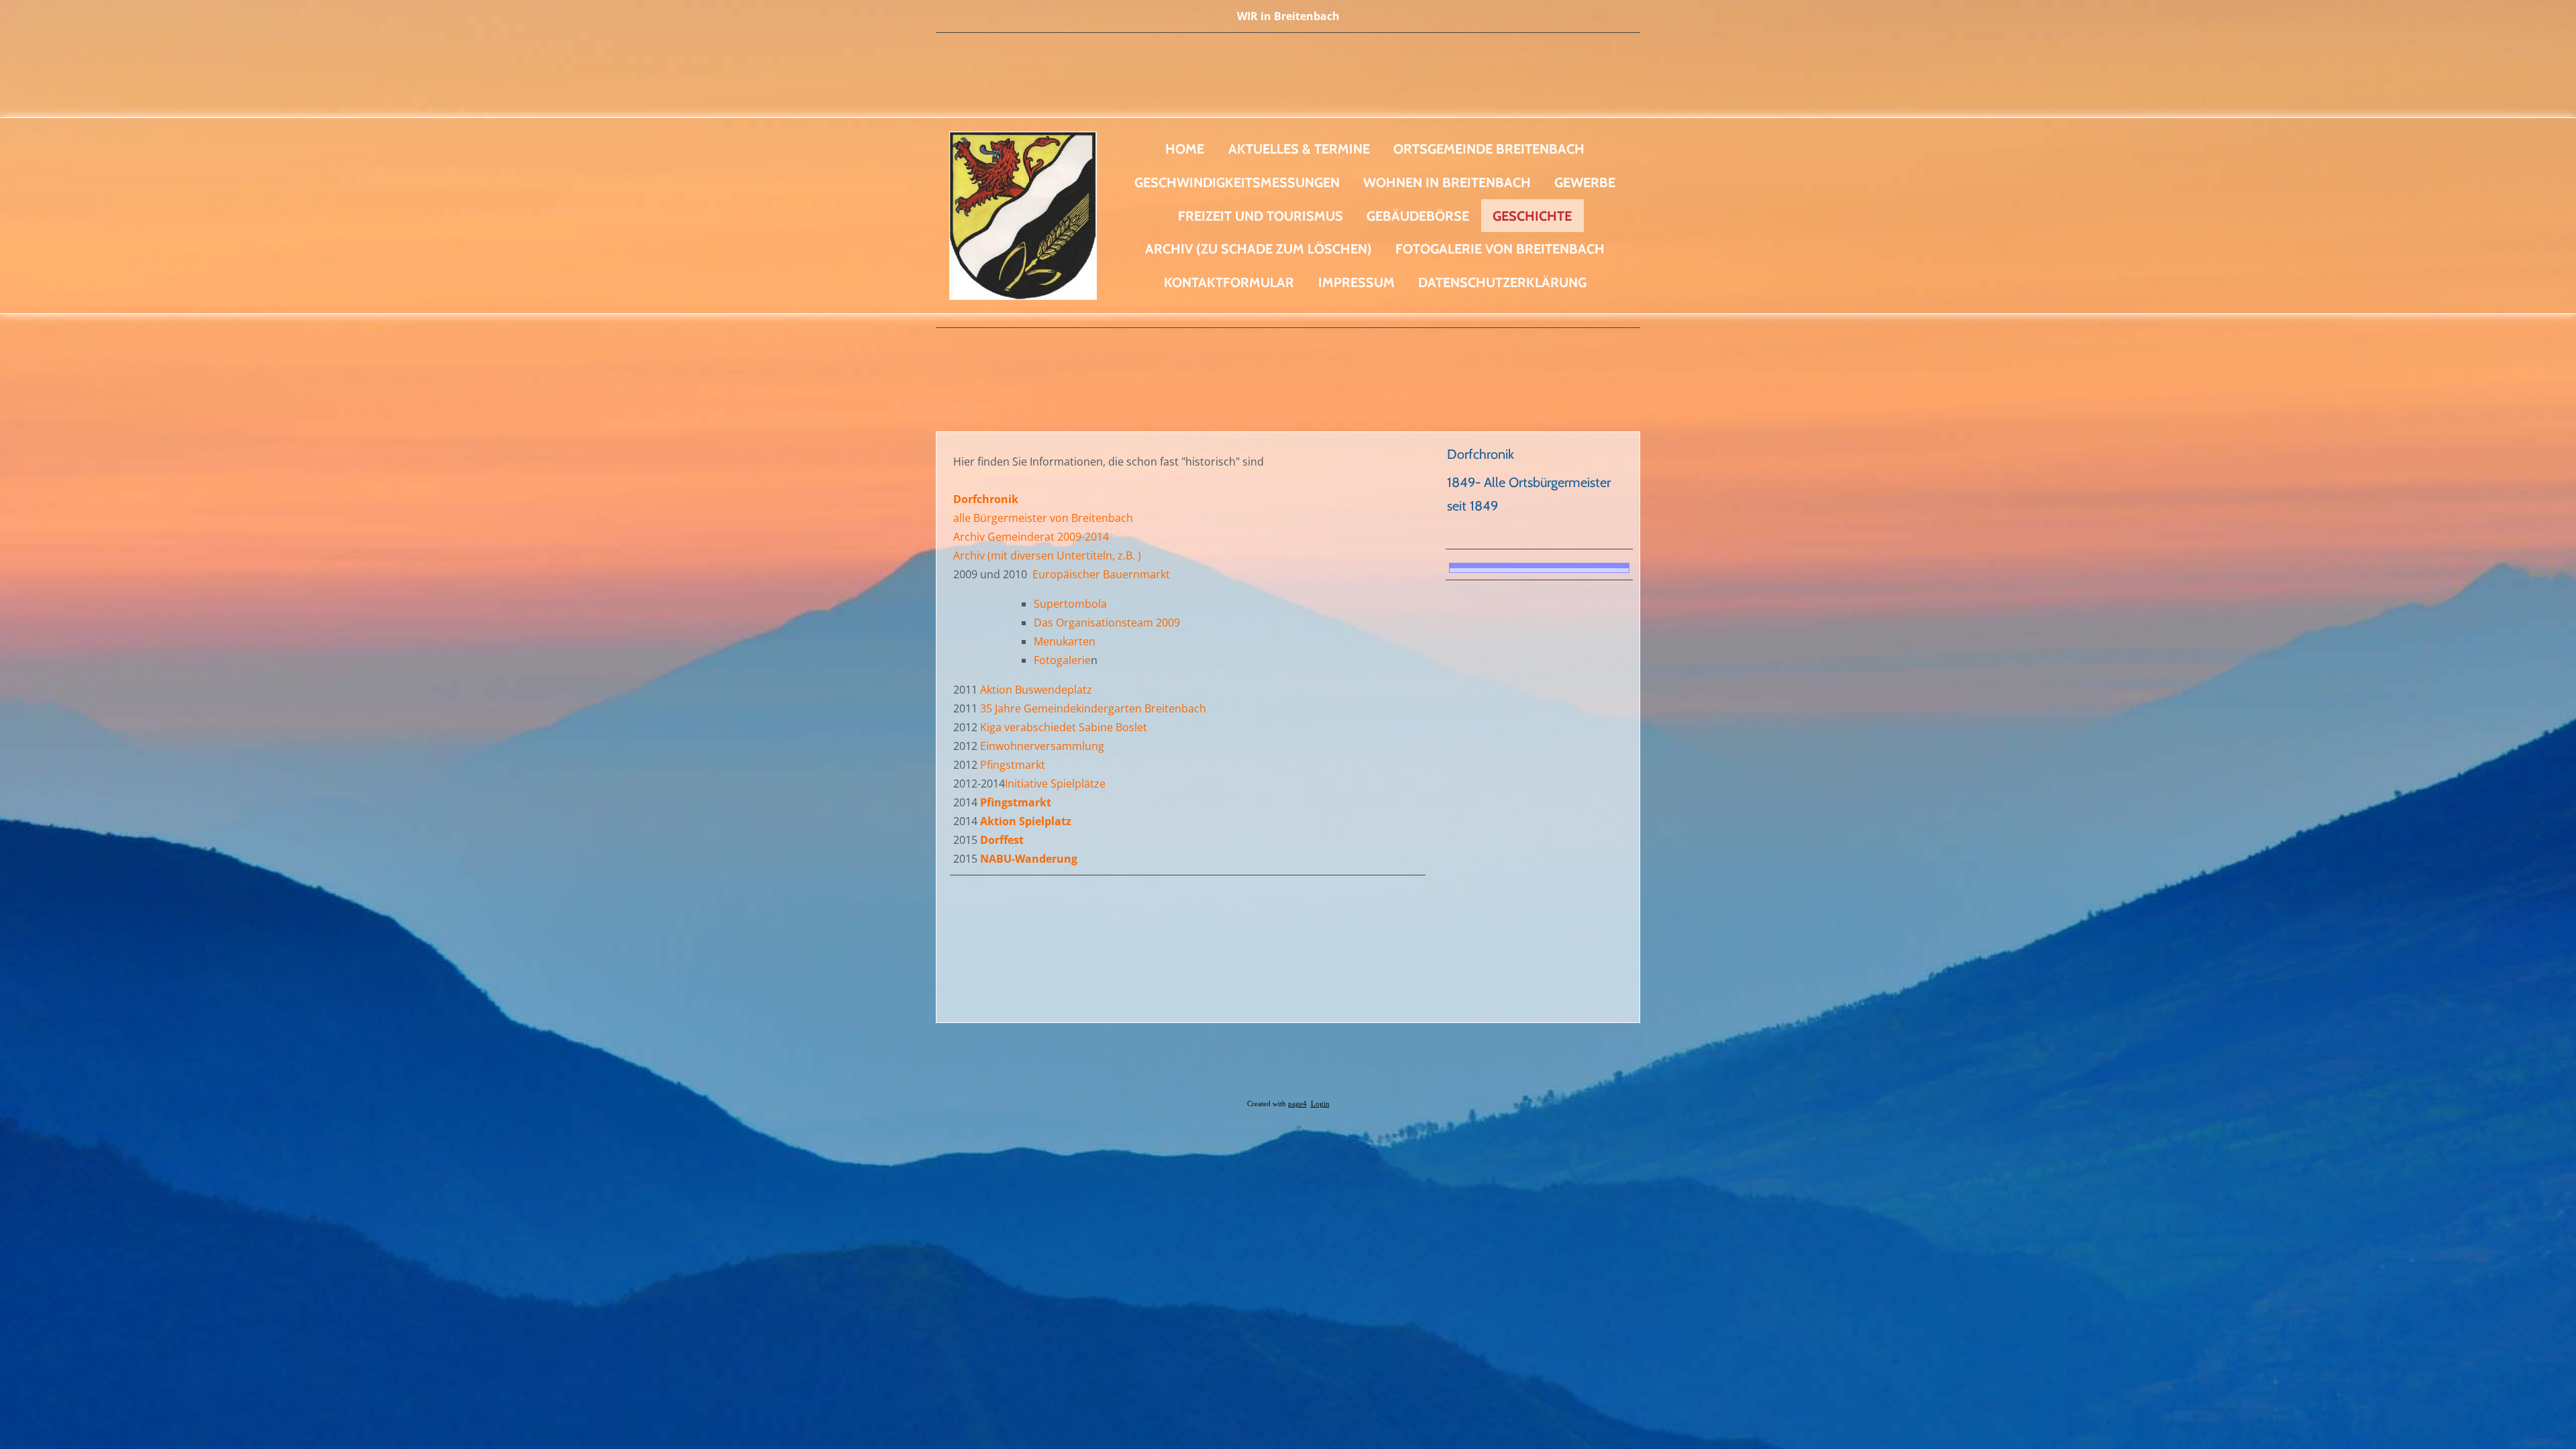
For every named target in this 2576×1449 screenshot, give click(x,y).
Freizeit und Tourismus (1260, 216)
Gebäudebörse (1418, 216)
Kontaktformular (1229, 282)
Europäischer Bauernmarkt (1101, 574)
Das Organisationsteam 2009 (1107, 623)
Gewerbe (1585, 182)
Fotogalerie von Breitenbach (1500, 249)
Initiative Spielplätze (1055, 784)
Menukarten (1065, 641)
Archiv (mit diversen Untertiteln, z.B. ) (1047, 555)
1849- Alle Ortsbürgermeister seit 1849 (1529, 494)
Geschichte (1532, 216)
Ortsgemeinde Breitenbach (1489, 149)
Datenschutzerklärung (1502, 282)
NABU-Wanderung (1029, 859)
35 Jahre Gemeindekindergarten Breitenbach (1094, 708)
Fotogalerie (1062, 660)
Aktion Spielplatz (1026, 821)
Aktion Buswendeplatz (1037, 690)
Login (1320, 1104)
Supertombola (1070, 604)
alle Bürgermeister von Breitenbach (1043, 518)
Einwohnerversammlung (1042, 746)
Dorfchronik (1481, 454)
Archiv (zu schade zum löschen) (1258, 249)
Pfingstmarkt (1013, 765)
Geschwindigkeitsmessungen (1237, 182)
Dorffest (1002, 840)
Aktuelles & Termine (1299, 149)
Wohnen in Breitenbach (1447, 182)
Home (1185, 149)
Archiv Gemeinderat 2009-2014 (1031, 537)
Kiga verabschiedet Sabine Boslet (1064, 727)
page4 (1297, 1104)
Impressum (1356, 282)
